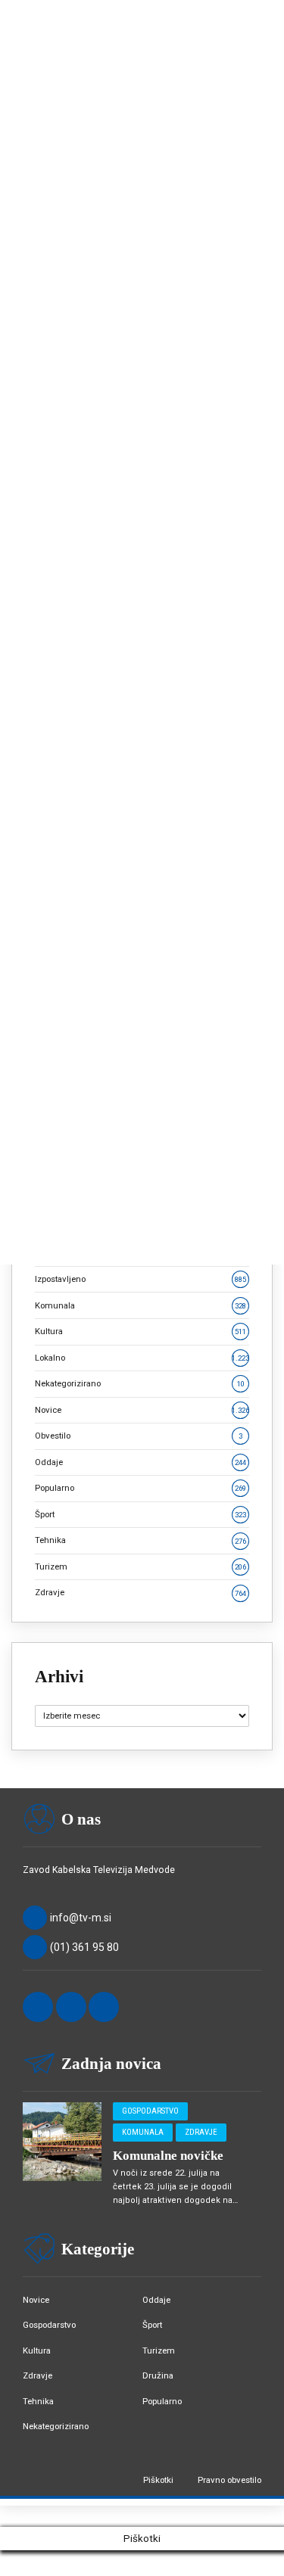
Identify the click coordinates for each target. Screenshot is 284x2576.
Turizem (140, 1566)
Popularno (140, 1488)
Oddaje (140, 1462)
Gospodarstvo (150, 2111)
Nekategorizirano (140, 1383)
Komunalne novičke (168, 2156)
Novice (142, 1410)
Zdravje (140, 1592)
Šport (140, 1514)
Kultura (140, 1331)
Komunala (140, 1305)
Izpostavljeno (140, 1279)
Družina (158, 2375)
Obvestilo (139, 1436)
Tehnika (140, 1540)
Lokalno (142, 1358)
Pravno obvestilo (229, 2480)
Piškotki (158, 2480)
